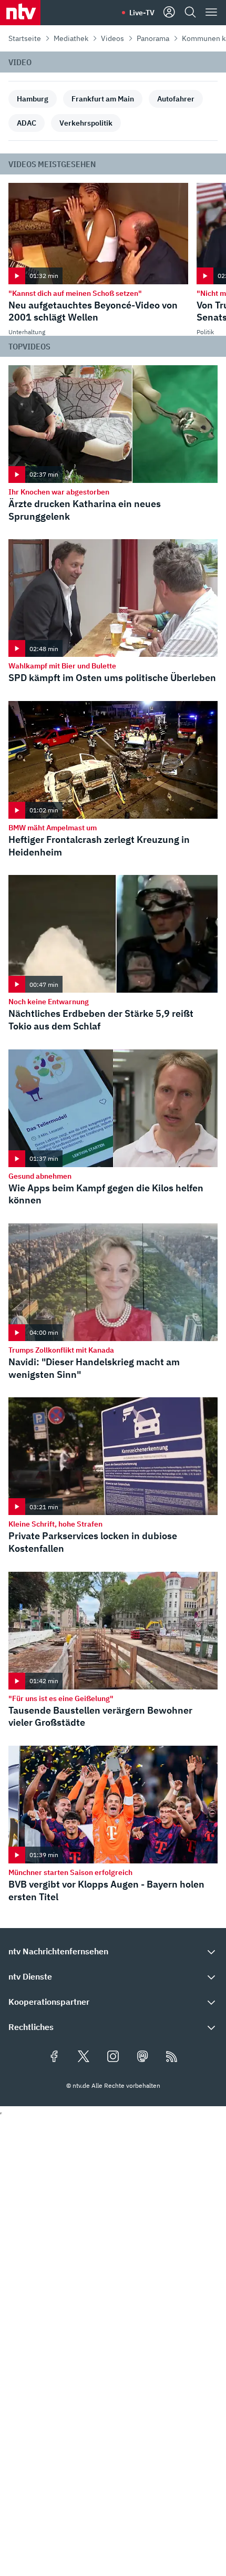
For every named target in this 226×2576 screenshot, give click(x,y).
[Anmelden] (169, 13)
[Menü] (211, 13)
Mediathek (71, 38)
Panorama (153, 38)
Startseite (25, 38)
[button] (113, 1951)
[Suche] (190, 13)
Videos (112, 38)
